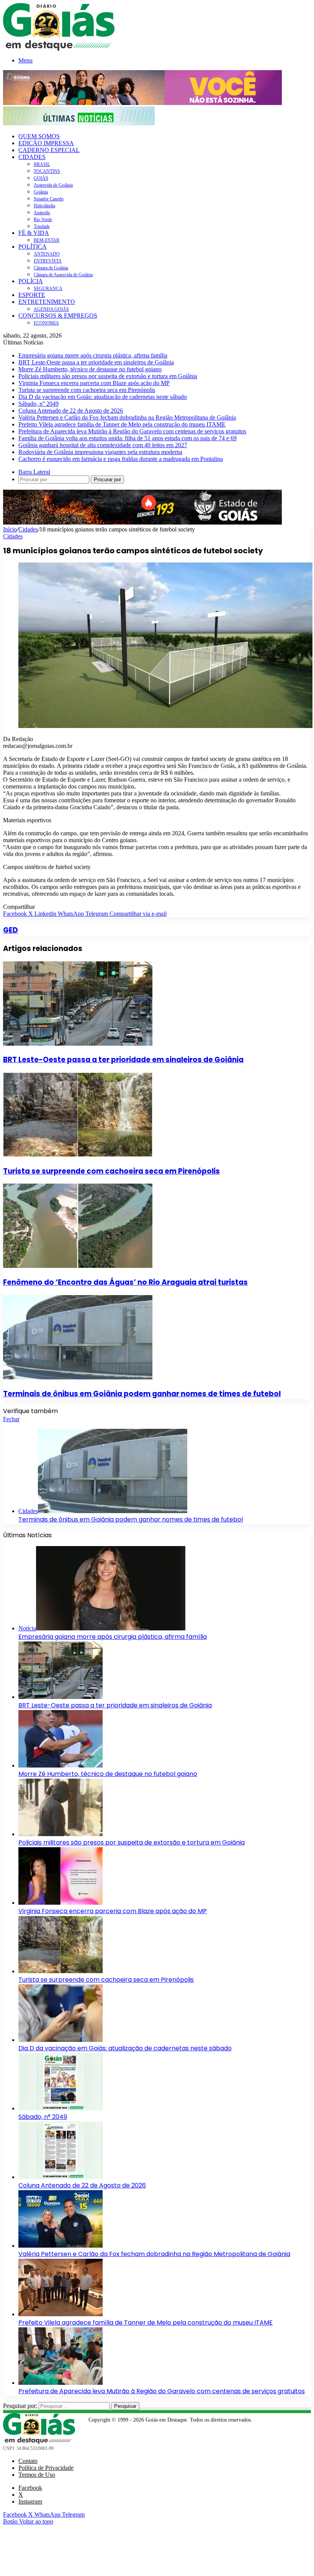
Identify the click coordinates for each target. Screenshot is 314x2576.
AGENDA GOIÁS (51, 309)
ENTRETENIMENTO (47, 302)
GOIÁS (41, 178)
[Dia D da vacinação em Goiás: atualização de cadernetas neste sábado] (61, 2040)
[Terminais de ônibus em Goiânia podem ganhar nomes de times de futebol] (78, 1377)
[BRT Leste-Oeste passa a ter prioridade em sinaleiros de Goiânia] (78, 1044)
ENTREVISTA (48, 261)
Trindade (42, 226)
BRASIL (42, 164)
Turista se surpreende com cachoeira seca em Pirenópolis (87, 390)
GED (11, 930)
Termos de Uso (37, 2475)
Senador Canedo (49, 199)
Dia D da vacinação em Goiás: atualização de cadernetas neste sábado (103, 397)
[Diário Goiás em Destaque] (59, 48)
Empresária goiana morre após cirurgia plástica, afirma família (93, 355)
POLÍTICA (33, 247)
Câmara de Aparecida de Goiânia (63, 275)
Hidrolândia (44, 206)
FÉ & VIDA (34, 233)
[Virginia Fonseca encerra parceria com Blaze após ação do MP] (61, 1903)
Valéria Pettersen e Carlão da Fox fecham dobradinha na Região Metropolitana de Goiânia (127, 417)
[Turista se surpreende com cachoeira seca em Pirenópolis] (78, 1155)
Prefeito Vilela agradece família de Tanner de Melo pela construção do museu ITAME (122, 424)
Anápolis (42, 213)
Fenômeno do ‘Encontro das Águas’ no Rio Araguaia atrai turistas (125, 1282)
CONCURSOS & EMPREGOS (58, 316)
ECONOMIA (46, 323)
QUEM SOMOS (39, 136)
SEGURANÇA (48, 289)
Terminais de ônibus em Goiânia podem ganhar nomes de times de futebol (142, 1394)
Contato (28, 2461)
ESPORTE (32, 295)
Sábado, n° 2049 (38, 404)
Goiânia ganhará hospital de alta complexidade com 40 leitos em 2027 (103, 445)
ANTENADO (47, 254)
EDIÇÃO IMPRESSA (46, 143)
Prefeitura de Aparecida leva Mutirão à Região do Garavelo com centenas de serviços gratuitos (132, 431)
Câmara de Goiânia (51, 268)
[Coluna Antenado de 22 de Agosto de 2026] (61, 2177)
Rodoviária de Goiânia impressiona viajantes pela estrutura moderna (100, 452)
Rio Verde (43, 220)
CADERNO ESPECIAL (49, 150)
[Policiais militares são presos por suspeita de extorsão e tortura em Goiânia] (61, 1834)
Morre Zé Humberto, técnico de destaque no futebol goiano (90, 369)
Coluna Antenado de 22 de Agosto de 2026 (71, 411)
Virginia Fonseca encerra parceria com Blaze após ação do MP (94, 383)
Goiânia (41, 192)
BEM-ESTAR (47, 240)
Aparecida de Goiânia (53, 185)
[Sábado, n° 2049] (61, 2108)
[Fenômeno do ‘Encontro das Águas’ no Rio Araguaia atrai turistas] (78, 1266)
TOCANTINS (47, 171)
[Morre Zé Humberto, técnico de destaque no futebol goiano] (61, 1765)
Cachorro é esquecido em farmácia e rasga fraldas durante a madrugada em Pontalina (121, 459)
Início (10, 529)
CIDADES (32, 157)
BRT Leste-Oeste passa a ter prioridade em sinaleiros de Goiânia (96, 362)
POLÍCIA (31, 281)
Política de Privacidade (46, 2468)
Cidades (28, 529)
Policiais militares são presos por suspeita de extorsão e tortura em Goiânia (108, 376)
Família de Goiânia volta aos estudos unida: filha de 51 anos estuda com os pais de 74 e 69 (128, 438)
